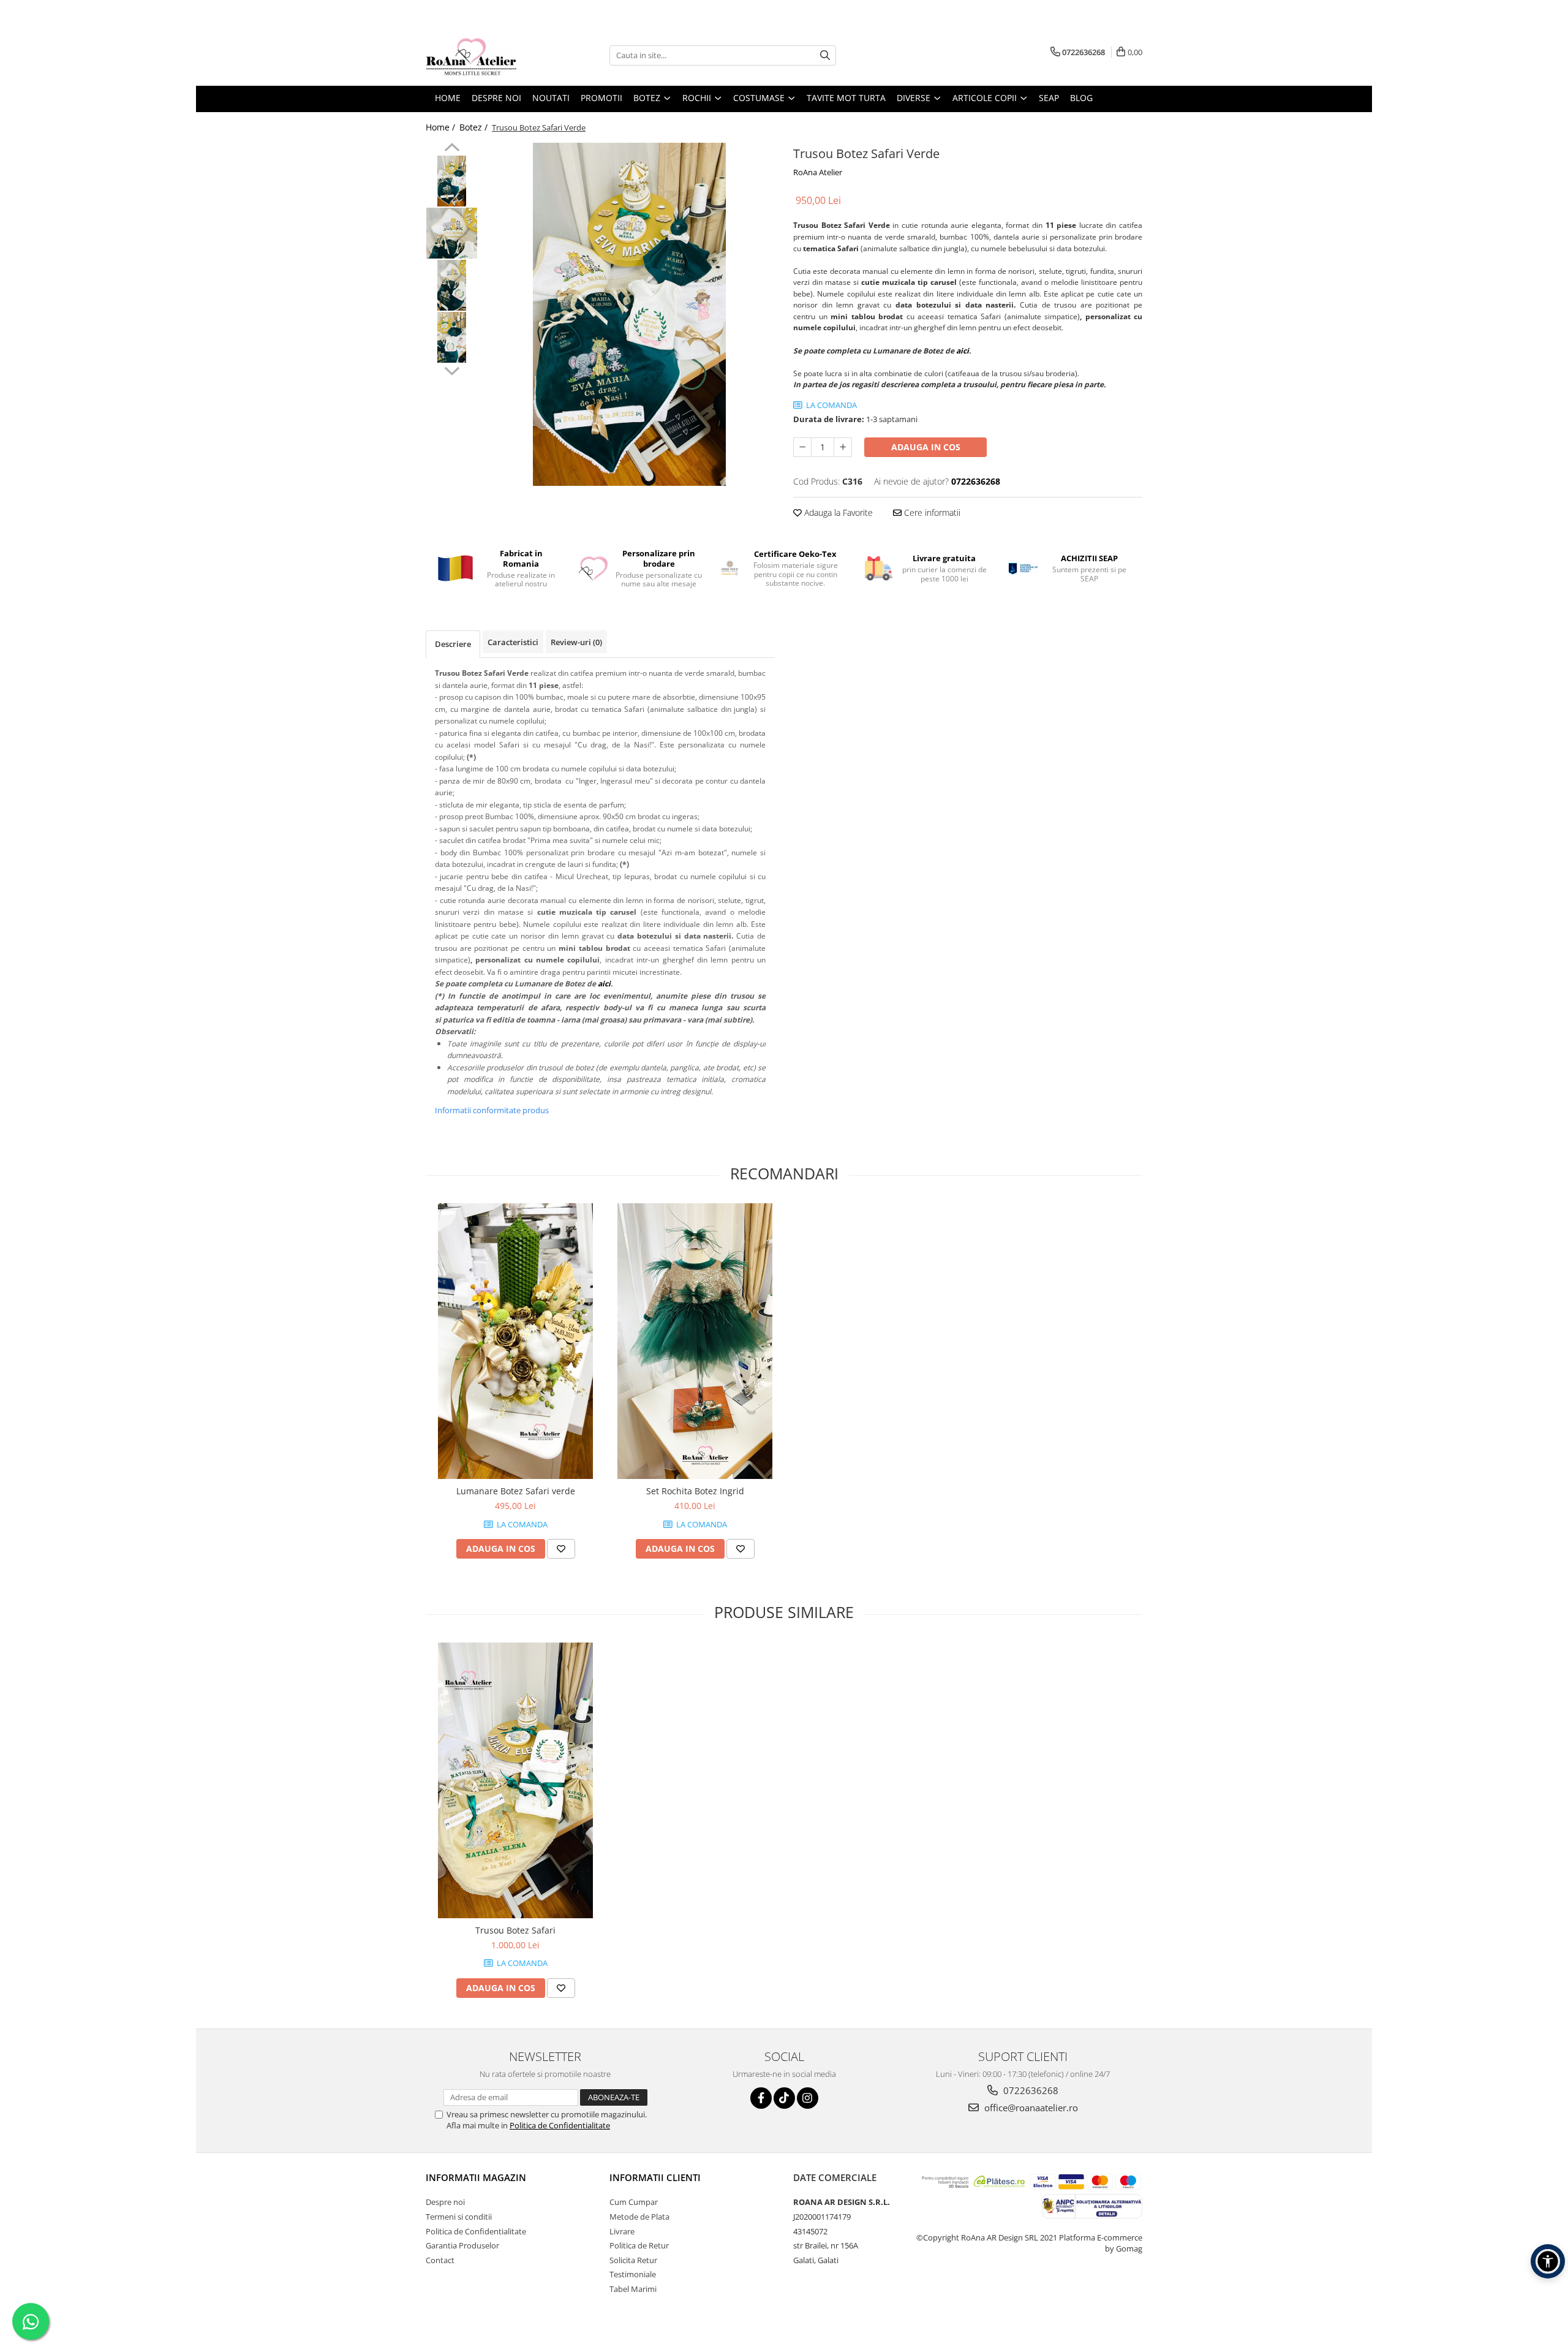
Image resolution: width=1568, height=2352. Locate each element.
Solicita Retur (633, 2260)
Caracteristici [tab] (513, 642)
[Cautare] (825, 55)
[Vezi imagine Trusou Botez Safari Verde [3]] (452, 337)
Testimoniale (633, 2274)
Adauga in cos (926, 447)
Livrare (622, 2231)
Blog (1081, 98)
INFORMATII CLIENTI (655, 2177)
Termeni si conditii (459, 2217)
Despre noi (445, 2202)
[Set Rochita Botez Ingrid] (695, 1341)
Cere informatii (931, 512)
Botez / (475, 127)
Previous (452, 149)
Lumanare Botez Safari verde (516, 1491)
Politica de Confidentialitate (560, 2125)
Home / (442, 127)
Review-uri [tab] (576, 642)
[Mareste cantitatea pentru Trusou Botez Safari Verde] (843, 447)
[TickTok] (784, 2098)
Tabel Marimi (633, 2289)
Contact (440, 2260)
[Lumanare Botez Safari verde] (515, 1341)
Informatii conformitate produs (492, 1110)
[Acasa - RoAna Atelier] (487, 55)
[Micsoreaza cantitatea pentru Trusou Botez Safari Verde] (802, 447)
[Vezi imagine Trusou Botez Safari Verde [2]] (452, 285)
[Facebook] (761, 2098)
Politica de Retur (639, 2245)
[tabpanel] (629, 314)
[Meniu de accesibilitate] (1548, 2261)
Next (452, 369)
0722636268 (1030, 2090)
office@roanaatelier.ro (1030, 2108)
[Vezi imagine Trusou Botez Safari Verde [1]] (452, 233)
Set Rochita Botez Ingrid (695, 1491)
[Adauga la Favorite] (561, 1549)
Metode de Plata (639, 2217)
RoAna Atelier (818, 172)
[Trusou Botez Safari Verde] (629, 314)
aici (963, 351)
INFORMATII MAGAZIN (476, 2177)
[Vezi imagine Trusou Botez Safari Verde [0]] (452, 181)
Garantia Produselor (462, 2245)
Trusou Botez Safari (515, 1930)
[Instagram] (808, 2098)
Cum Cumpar (634, 2202)
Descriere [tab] (453, 644)
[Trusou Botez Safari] (515, 1780)
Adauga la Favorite (837, 512)
